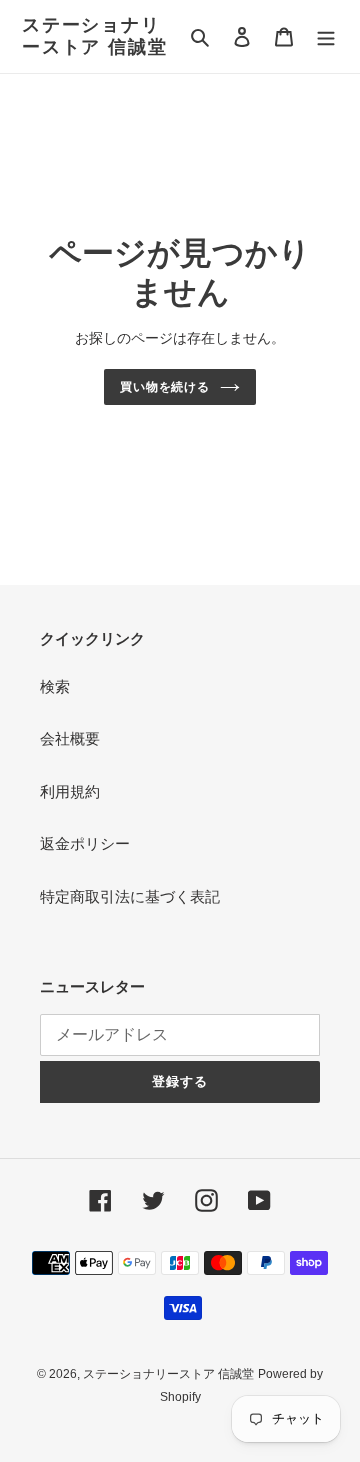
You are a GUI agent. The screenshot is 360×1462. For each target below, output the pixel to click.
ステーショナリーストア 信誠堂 (94, 36)
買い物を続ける (165, 387)
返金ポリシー (85, 843)
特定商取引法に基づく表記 (130, 896)
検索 (55, 686)
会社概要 (70, 738)
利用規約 (70, 791)
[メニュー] (326, 36)
